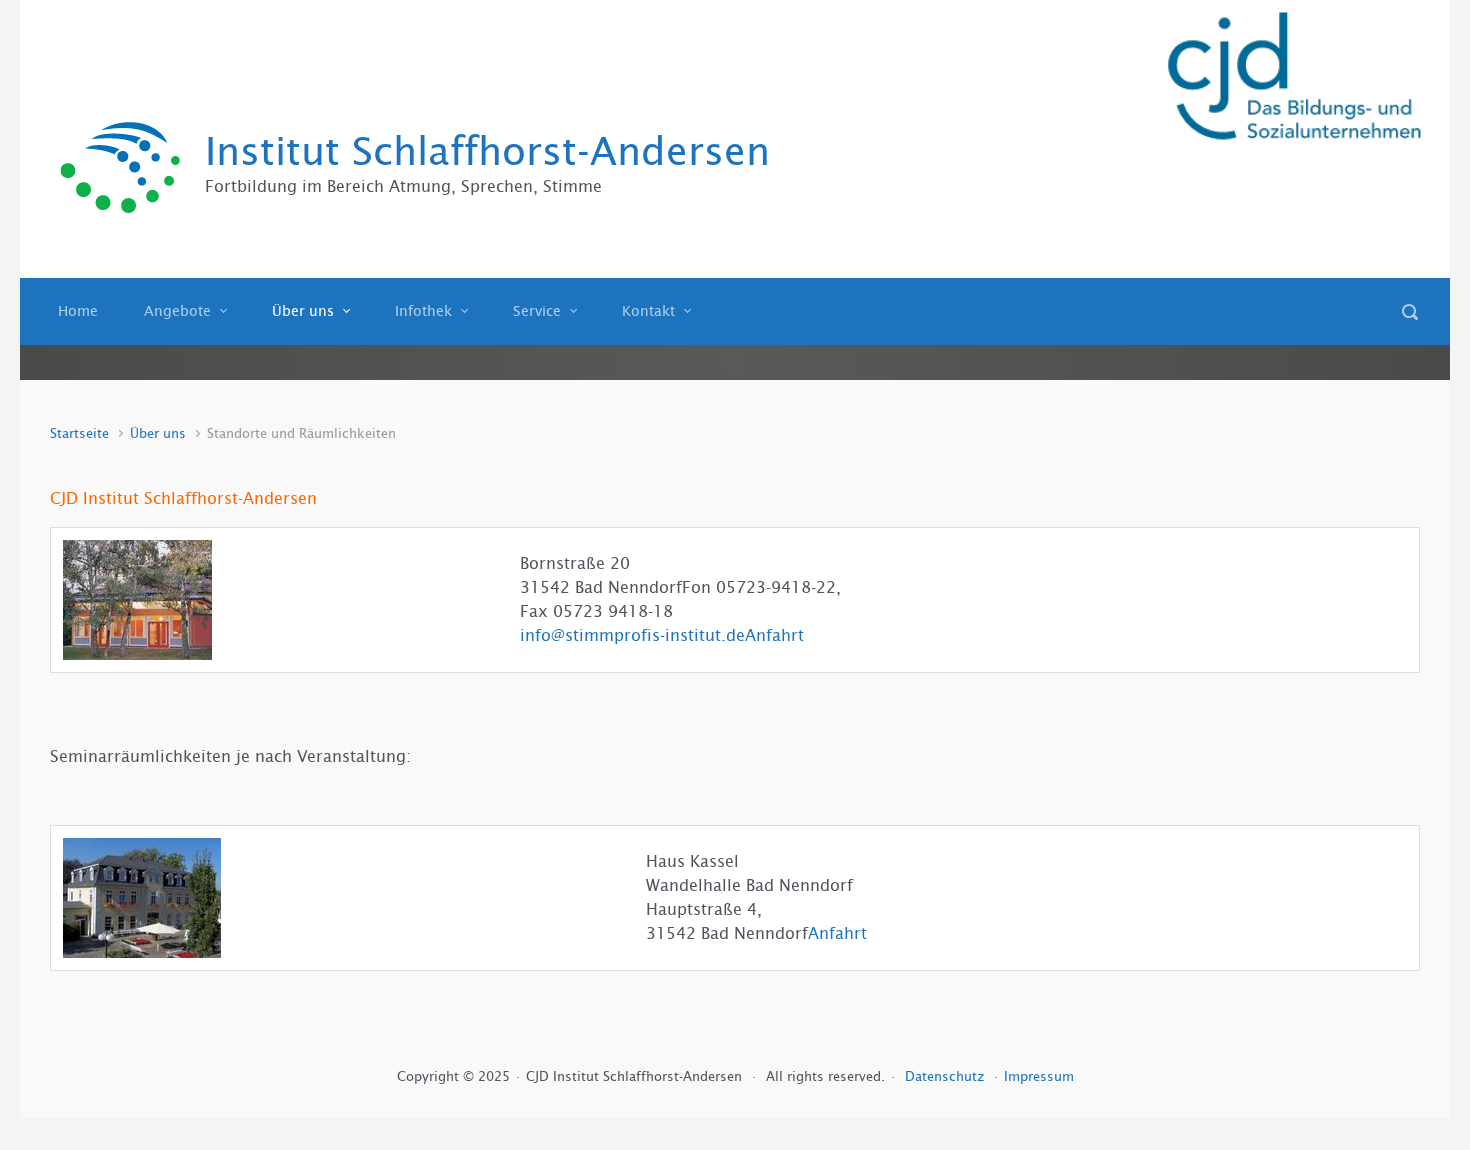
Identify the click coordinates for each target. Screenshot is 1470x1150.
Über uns (158, 433)
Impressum (1039, 1076)
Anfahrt (774, 635)
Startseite (79, 433)
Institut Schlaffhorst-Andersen (487, 151)
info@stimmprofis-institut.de (632, 635)
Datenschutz (946, 1076)
